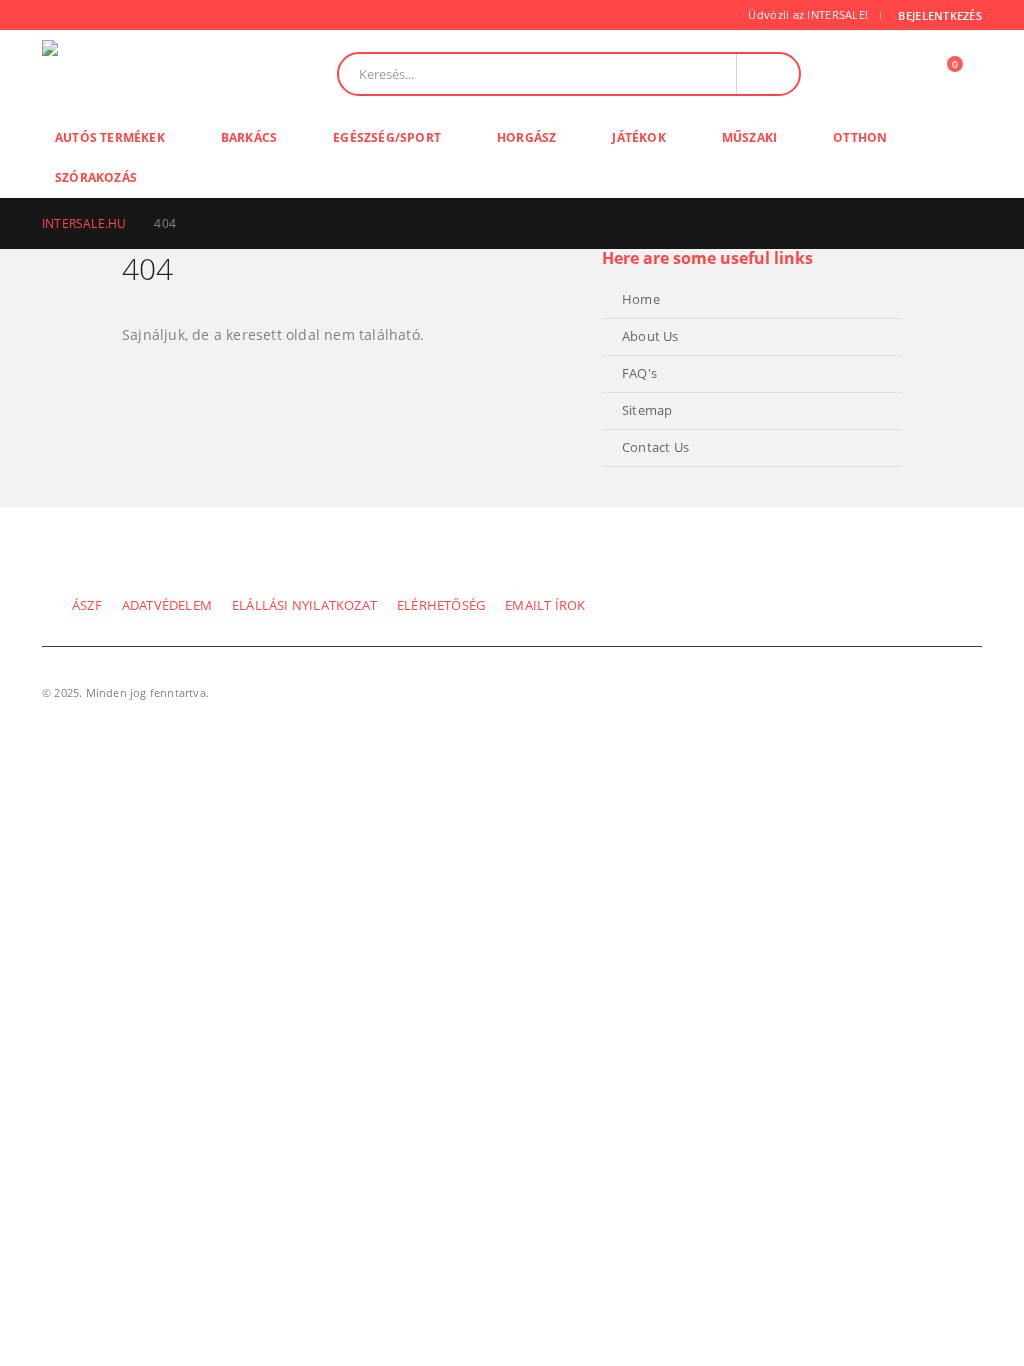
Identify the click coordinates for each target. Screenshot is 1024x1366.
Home (641, 299)
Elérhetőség (441, 605)
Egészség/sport (387, 137)
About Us (650, 336)
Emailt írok (545, 605)
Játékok (638, 137)
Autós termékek (110, 137)
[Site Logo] (127, 74)
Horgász (526, 137)
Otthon (860, 137)
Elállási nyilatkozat (304, 605)
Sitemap (647, 410)
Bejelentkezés (940, 15)
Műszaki (749, 137)
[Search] (768, 74)
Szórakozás (96, 177)
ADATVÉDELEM (167, 605)
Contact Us (655, 447)
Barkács (249, 137)
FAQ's (639, 373)
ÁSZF (87, 605)
